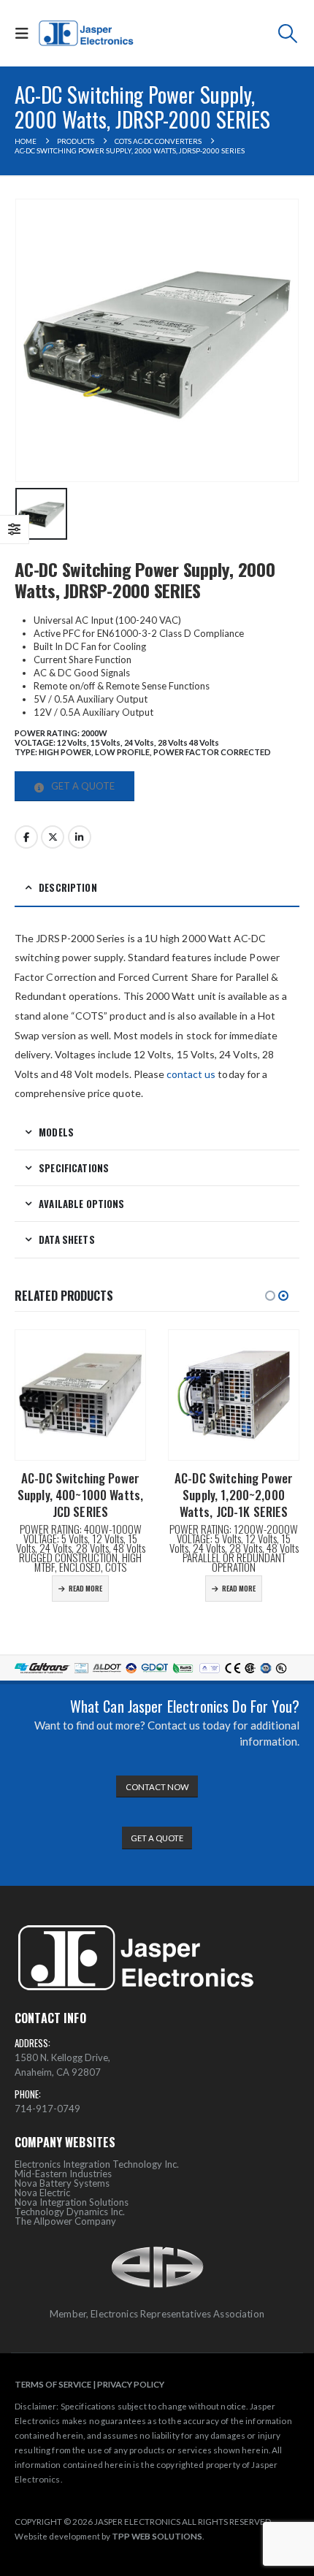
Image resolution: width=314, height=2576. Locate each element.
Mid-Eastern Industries (63, 2174)
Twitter (53, 837)
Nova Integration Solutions (72, 2202)
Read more (85, 1588)
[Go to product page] (80, 1395)
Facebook (26, 837)
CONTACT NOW (157, 1787)
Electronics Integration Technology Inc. (97, 2164)
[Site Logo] (87, 34)
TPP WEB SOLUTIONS (157, 2536)
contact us (191, 1074)
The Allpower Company (65, 2221)
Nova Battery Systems (62, 2183)
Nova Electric (42, 2193)
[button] (25, 33)
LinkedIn (80, 837)
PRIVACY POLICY (131, 2384)
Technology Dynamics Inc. (70, 2212)
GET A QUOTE (82, 786)
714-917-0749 (47, 2109)
